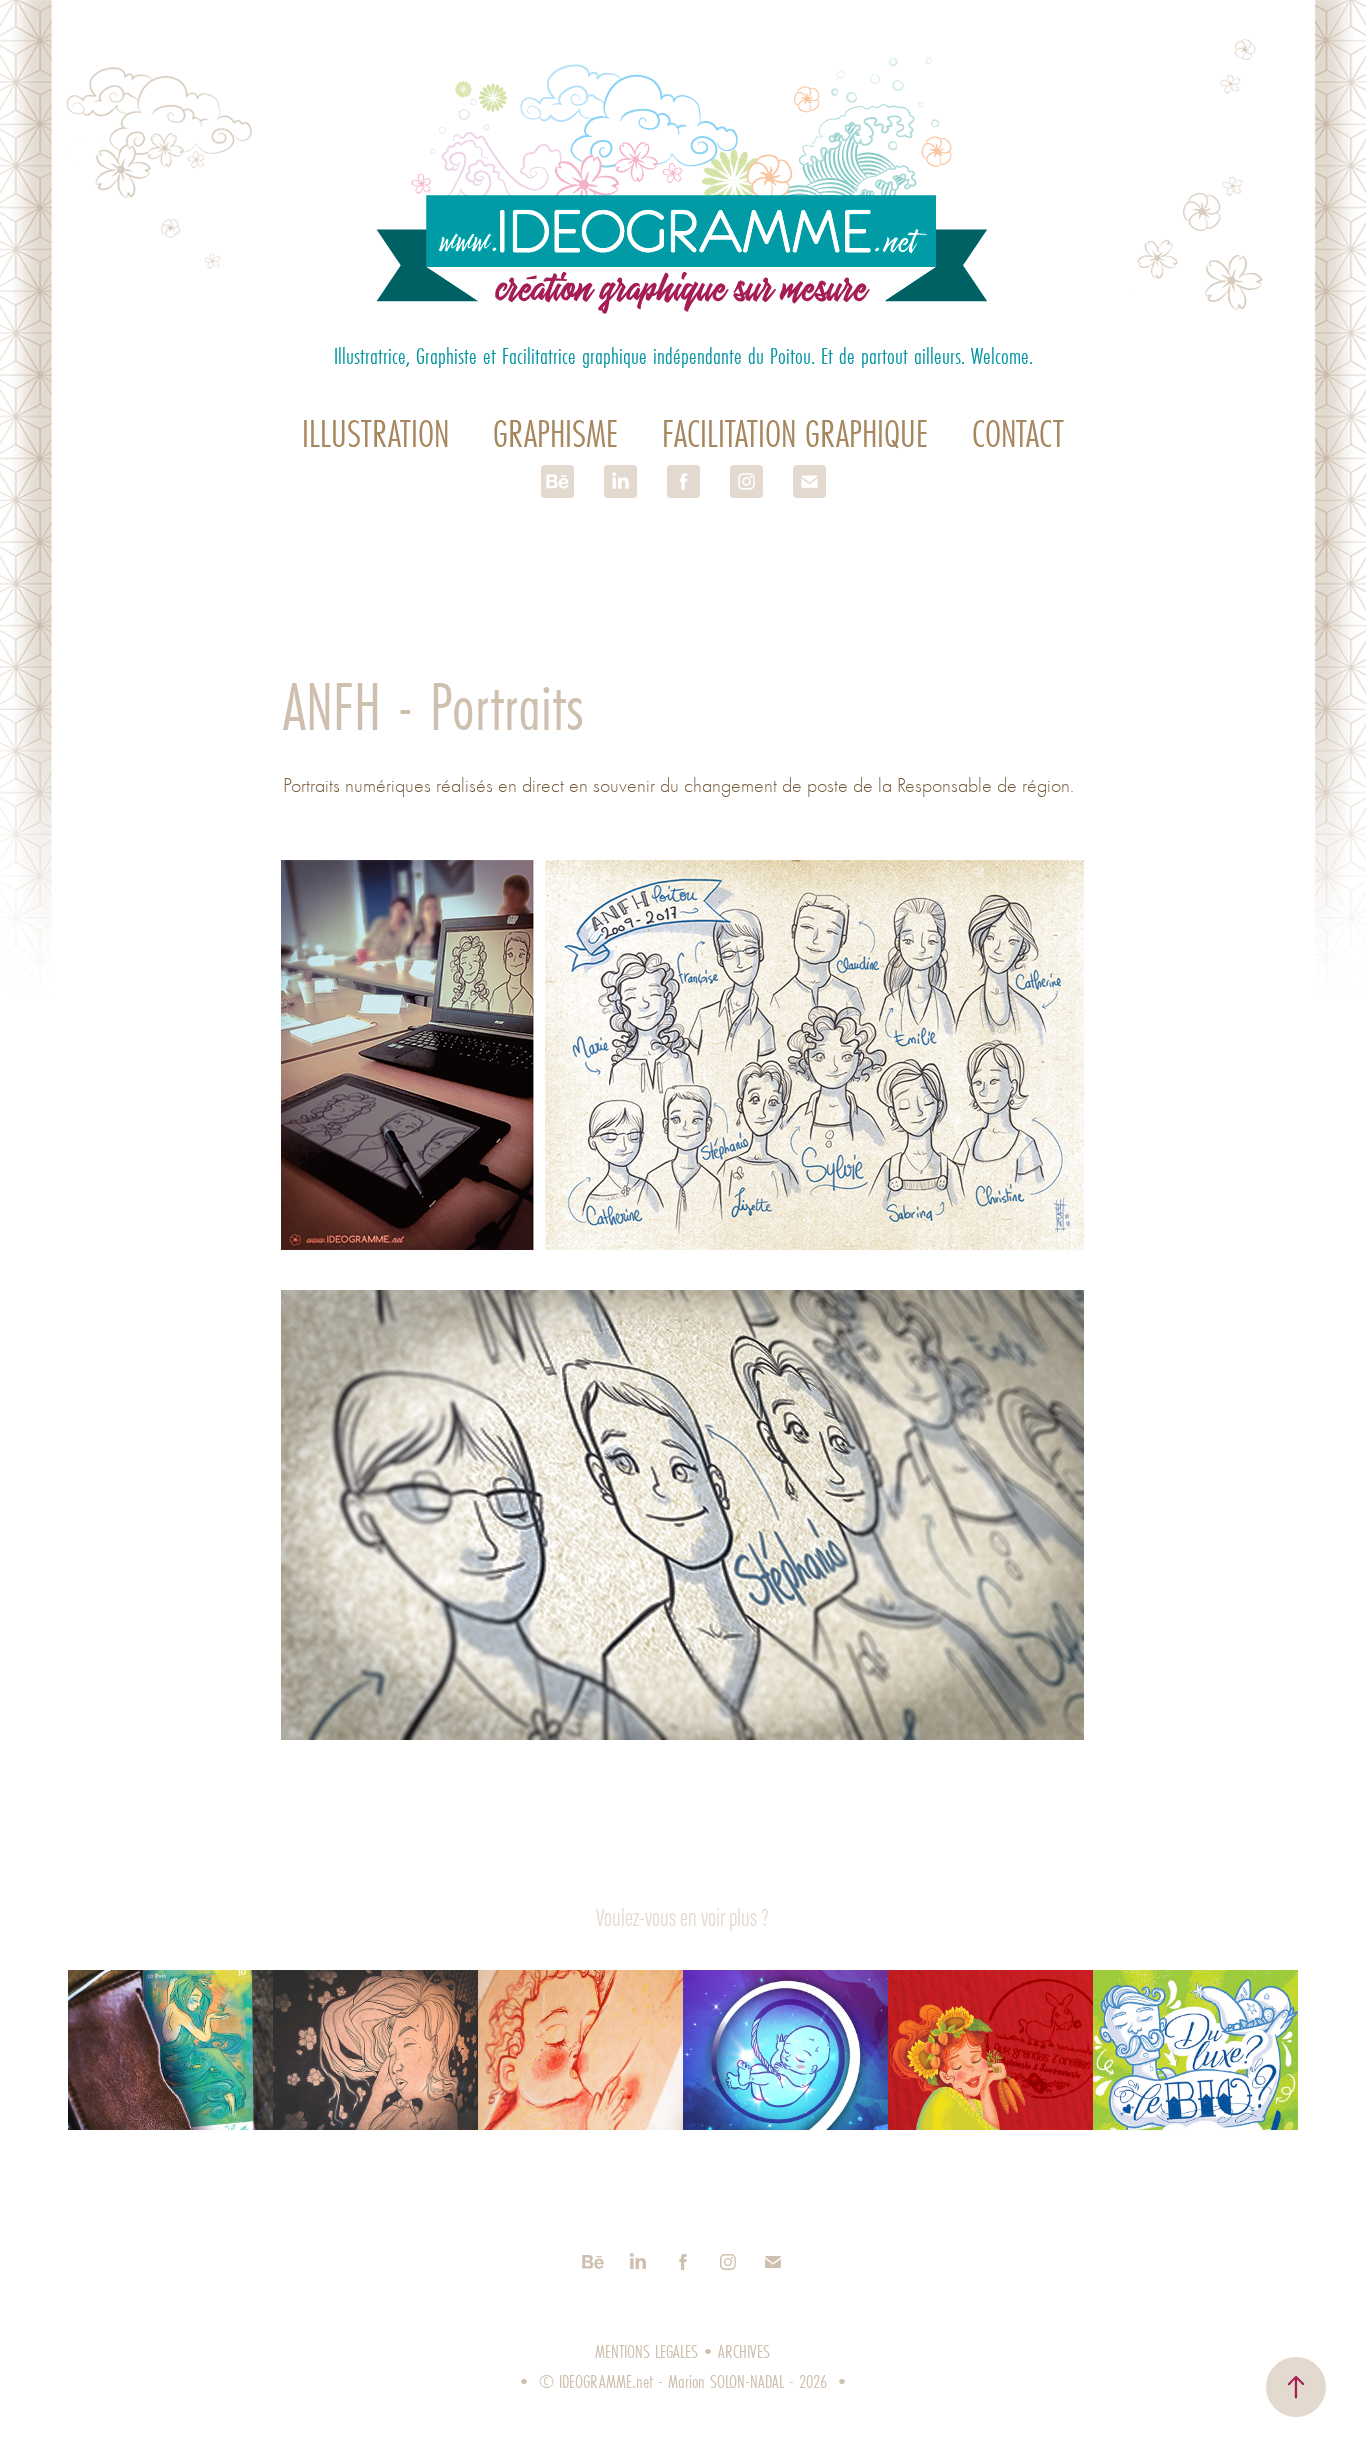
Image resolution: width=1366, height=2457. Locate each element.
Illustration (375, 433)
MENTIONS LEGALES (646, 2351)
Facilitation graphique (795, 433)
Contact (1018, 433)
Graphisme (555, 433)
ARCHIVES (744, 2351)
